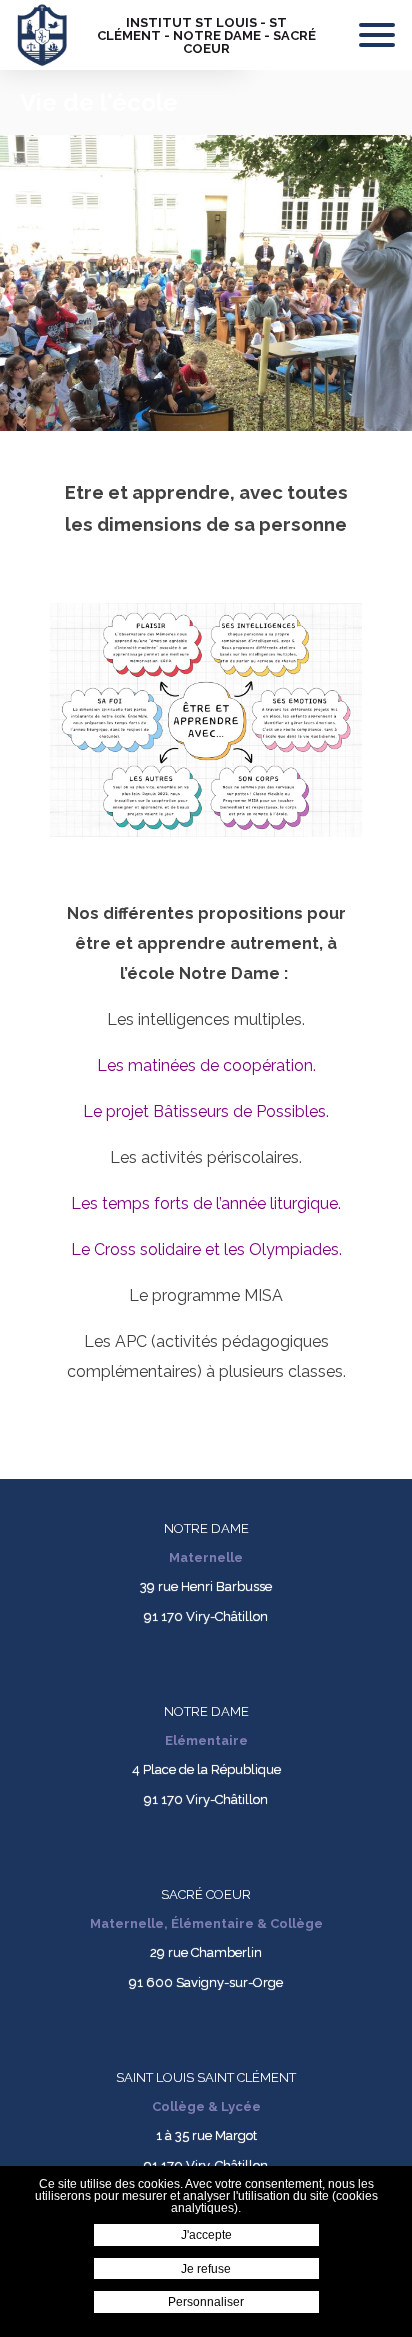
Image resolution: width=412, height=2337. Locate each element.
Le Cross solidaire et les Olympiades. (206, 1249)
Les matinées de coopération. (206, 1065)
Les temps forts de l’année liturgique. (206, 1203)
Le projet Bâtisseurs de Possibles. (206, 1111)
